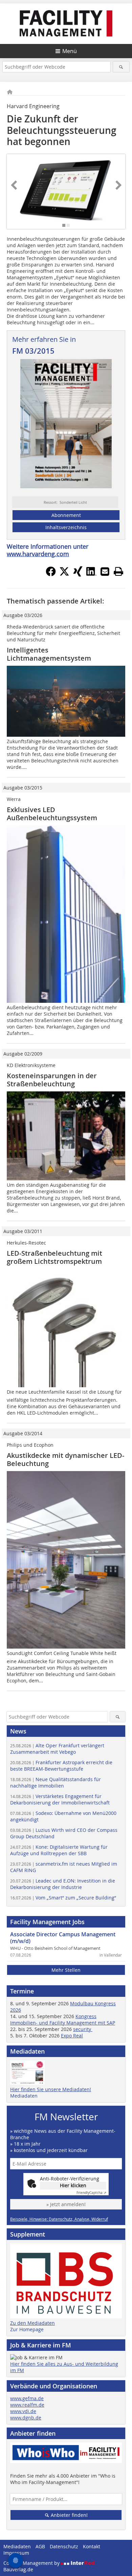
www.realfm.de (27, 2405)
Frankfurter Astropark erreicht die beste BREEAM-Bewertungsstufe (61, 1766)
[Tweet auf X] (64, 574)
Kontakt (92, 2546)
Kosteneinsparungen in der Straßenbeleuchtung (52, 1080)
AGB (40, 2546)
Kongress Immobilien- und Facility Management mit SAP (63, 2019)
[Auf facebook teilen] (51, 574)
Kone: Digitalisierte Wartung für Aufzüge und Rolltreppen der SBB (59, 1850)
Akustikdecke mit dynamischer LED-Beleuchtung (65, 1459)
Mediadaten (24, 2096)
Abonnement (66, 515)
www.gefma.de (27, 2398)
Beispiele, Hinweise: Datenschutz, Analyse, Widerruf (59, 2219)
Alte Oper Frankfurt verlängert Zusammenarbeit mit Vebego (57, 1749)
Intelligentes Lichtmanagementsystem (49, 654)
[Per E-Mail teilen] (105, 571)
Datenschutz (64, 2546)
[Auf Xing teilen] (78, 574)
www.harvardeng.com (38, 554)
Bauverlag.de (18, 2569)
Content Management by (32, 2563)
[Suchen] (121, 67)
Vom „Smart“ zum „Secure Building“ (63, 1898)
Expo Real (72, 2036)
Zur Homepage (27, 2329)
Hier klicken (73, 2185)
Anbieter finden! (69, 2515)
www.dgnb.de (26, 2418)
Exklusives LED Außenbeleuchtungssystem (52, 814)
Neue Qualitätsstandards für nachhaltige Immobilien (56, 1782)
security (83, 2029)
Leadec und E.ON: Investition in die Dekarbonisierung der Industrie (63, 1884)
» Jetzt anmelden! (66, 2204)
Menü (70, 51)
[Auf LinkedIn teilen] (91, 574)
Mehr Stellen (66, 1970)
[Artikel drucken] (118, 571)
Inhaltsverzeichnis (66, 527)
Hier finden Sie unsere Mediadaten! (51, 2089)
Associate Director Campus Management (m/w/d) (63, 1938)
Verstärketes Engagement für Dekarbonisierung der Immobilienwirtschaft (60, 1799)
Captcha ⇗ (91, 2193)
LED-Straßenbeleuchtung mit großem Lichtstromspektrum (54, 1257)
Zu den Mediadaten (32, 2323)
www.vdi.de (23, 2411)
